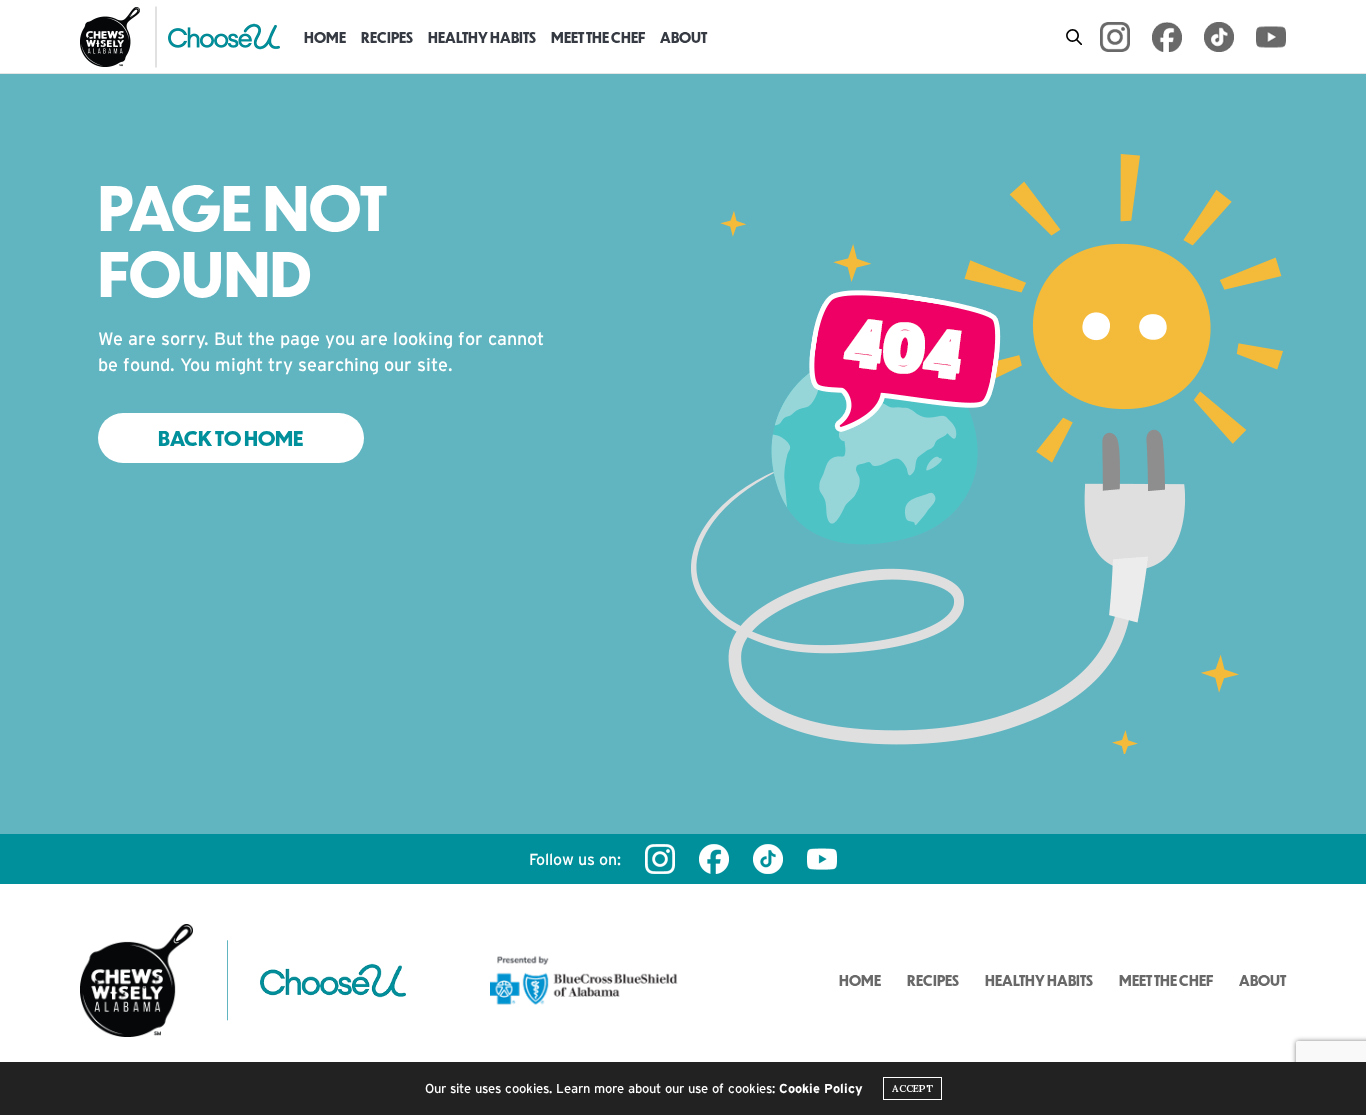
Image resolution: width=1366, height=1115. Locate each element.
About (683, 37)
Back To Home (231, 438)
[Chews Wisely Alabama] (110, 37)
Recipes (387, 37)
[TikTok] (1219, 37)
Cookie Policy (821, 1088)
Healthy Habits (482, 37)
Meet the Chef (598, 37)
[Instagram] (1115, 37)
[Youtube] (1271, 37)
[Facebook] (1167, 37)
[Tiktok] (768, 859)
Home (325, 37)
